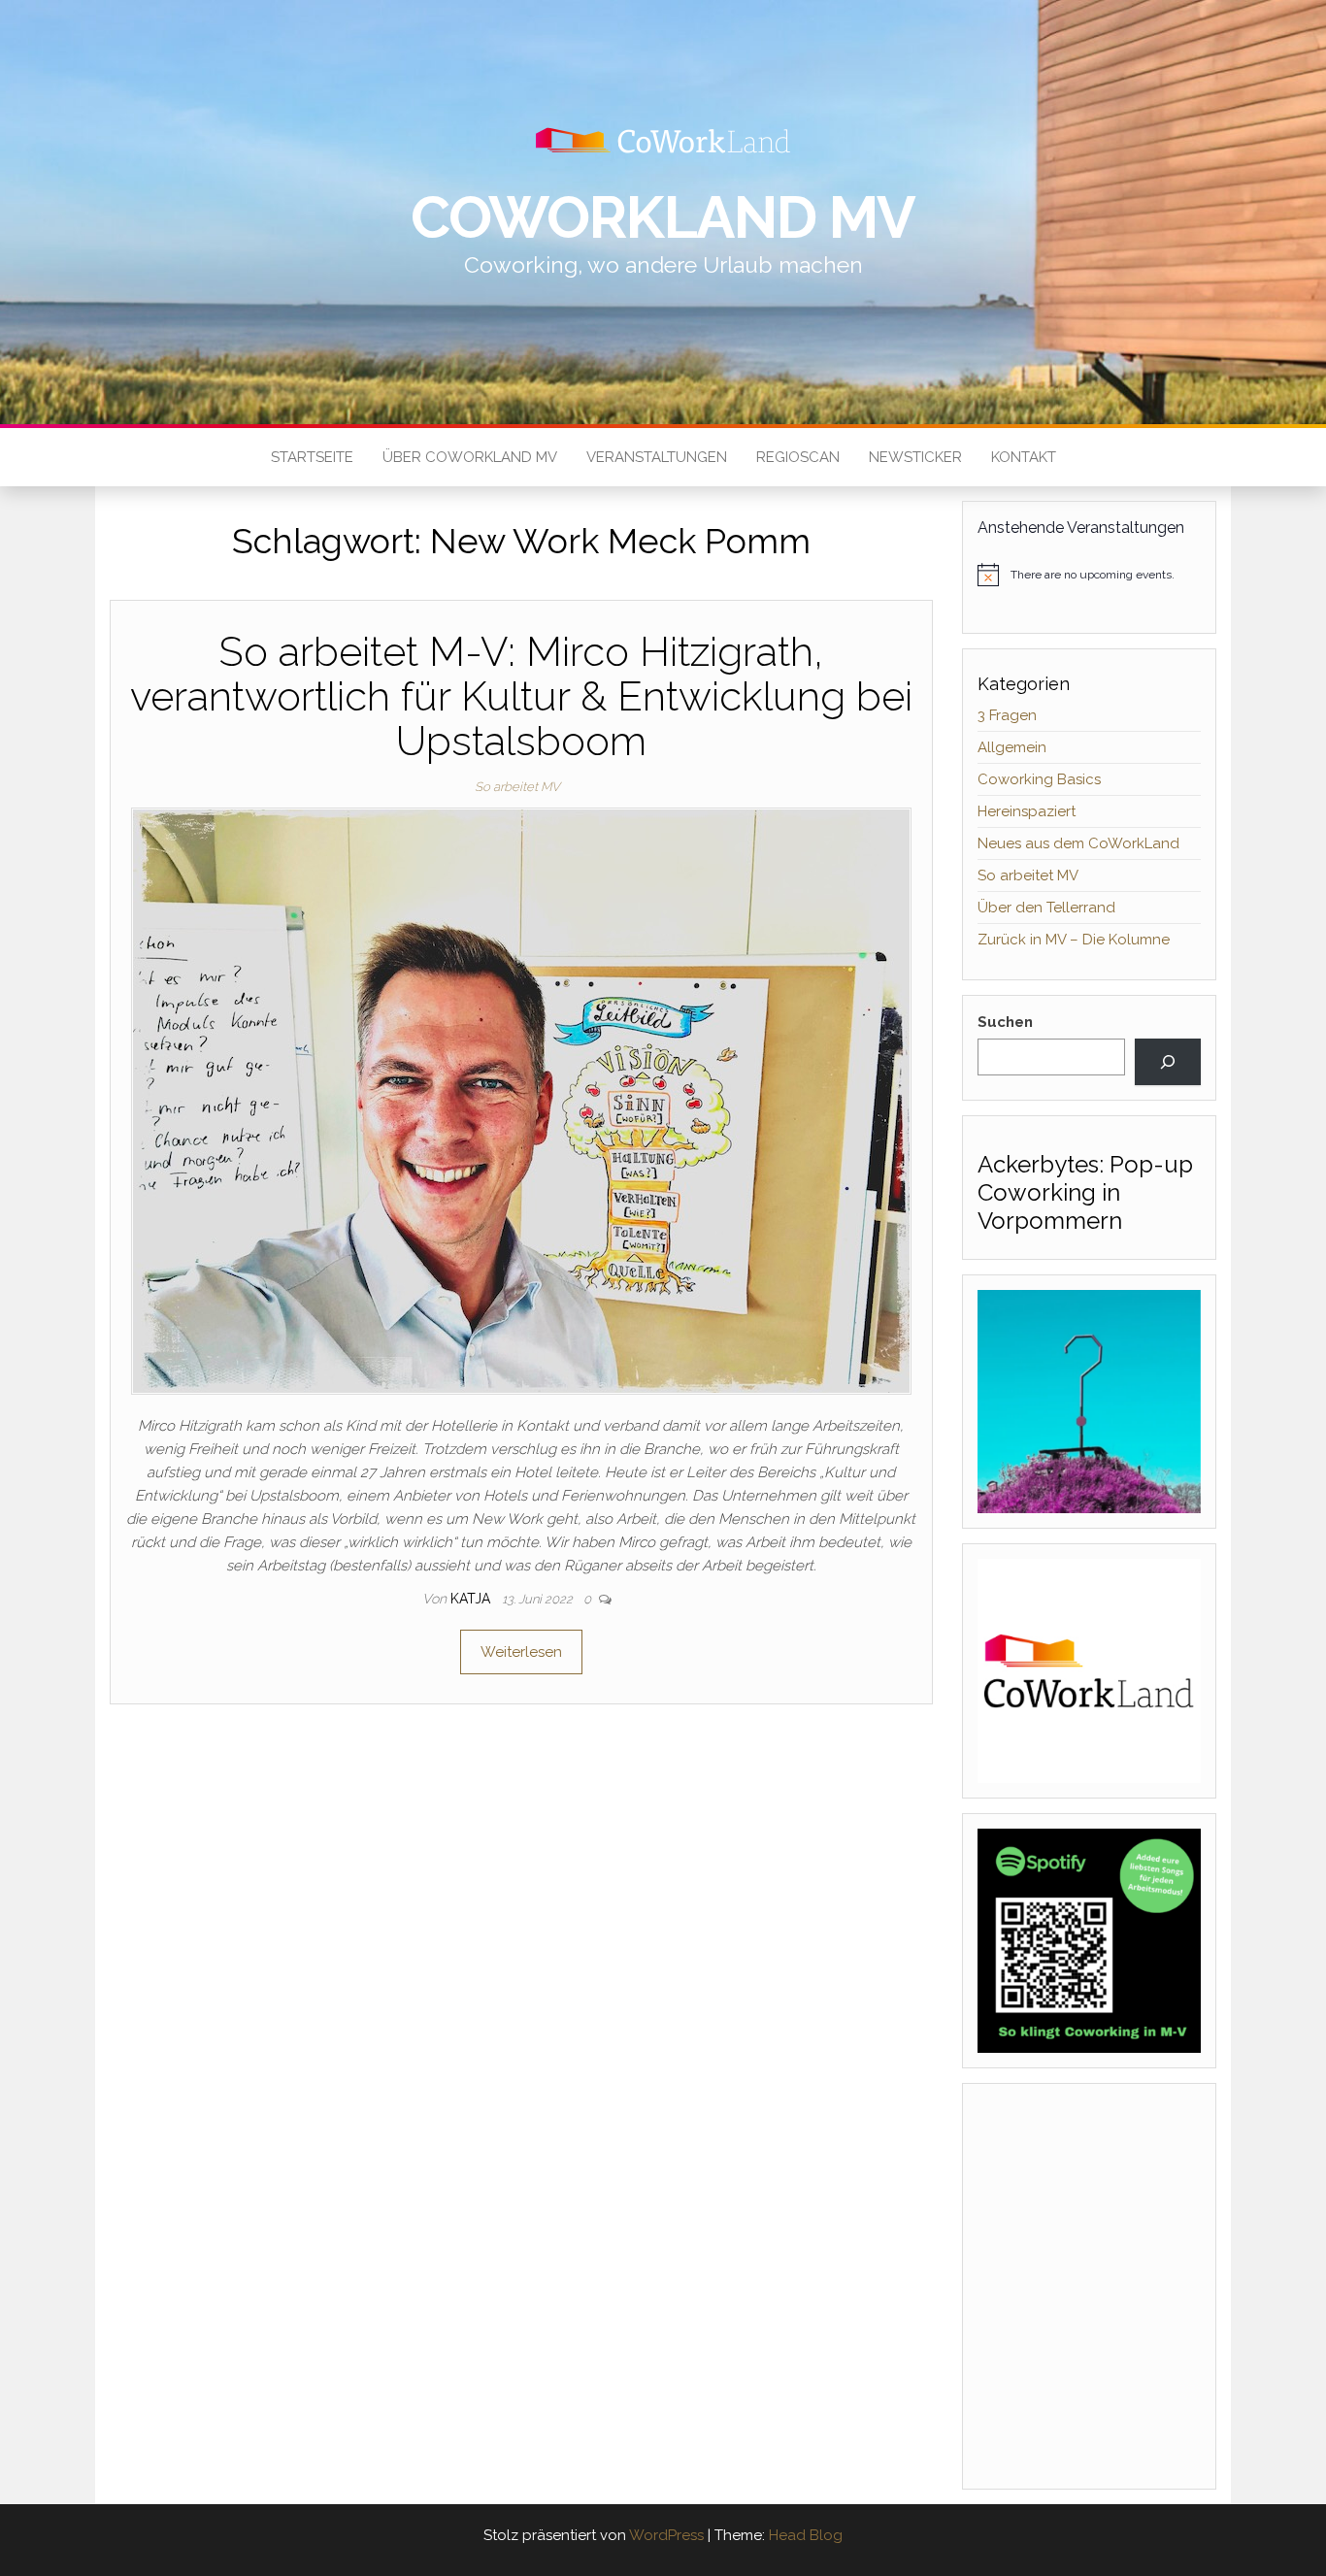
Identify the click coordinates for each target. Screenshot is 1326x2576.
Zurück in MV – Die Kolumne (1074, 940)
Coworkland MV (663, 217)
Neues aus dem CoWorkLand (1078, 843)
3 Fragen (1007, 715)
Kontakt (1024, 457)
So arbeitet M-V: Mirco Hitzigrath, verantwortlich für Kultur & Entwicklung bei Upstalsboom (521, 696)
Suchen (1005, 1022)
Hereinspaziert (1027, 811)
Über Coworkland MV (470, 457)
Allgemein (1012, 747)
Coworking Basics (1039, 779)
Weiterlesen (521, 1652)
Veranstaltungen (657, 457)
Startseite (312, 457)
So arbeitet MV (517, 787)
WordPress (666, 2535)
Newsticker (915, 457)
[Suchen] (1168, 1062)
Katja (472, 1599)
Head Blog (806, 2535)
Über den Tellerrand (1046, 908)
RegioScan (798, 457)
